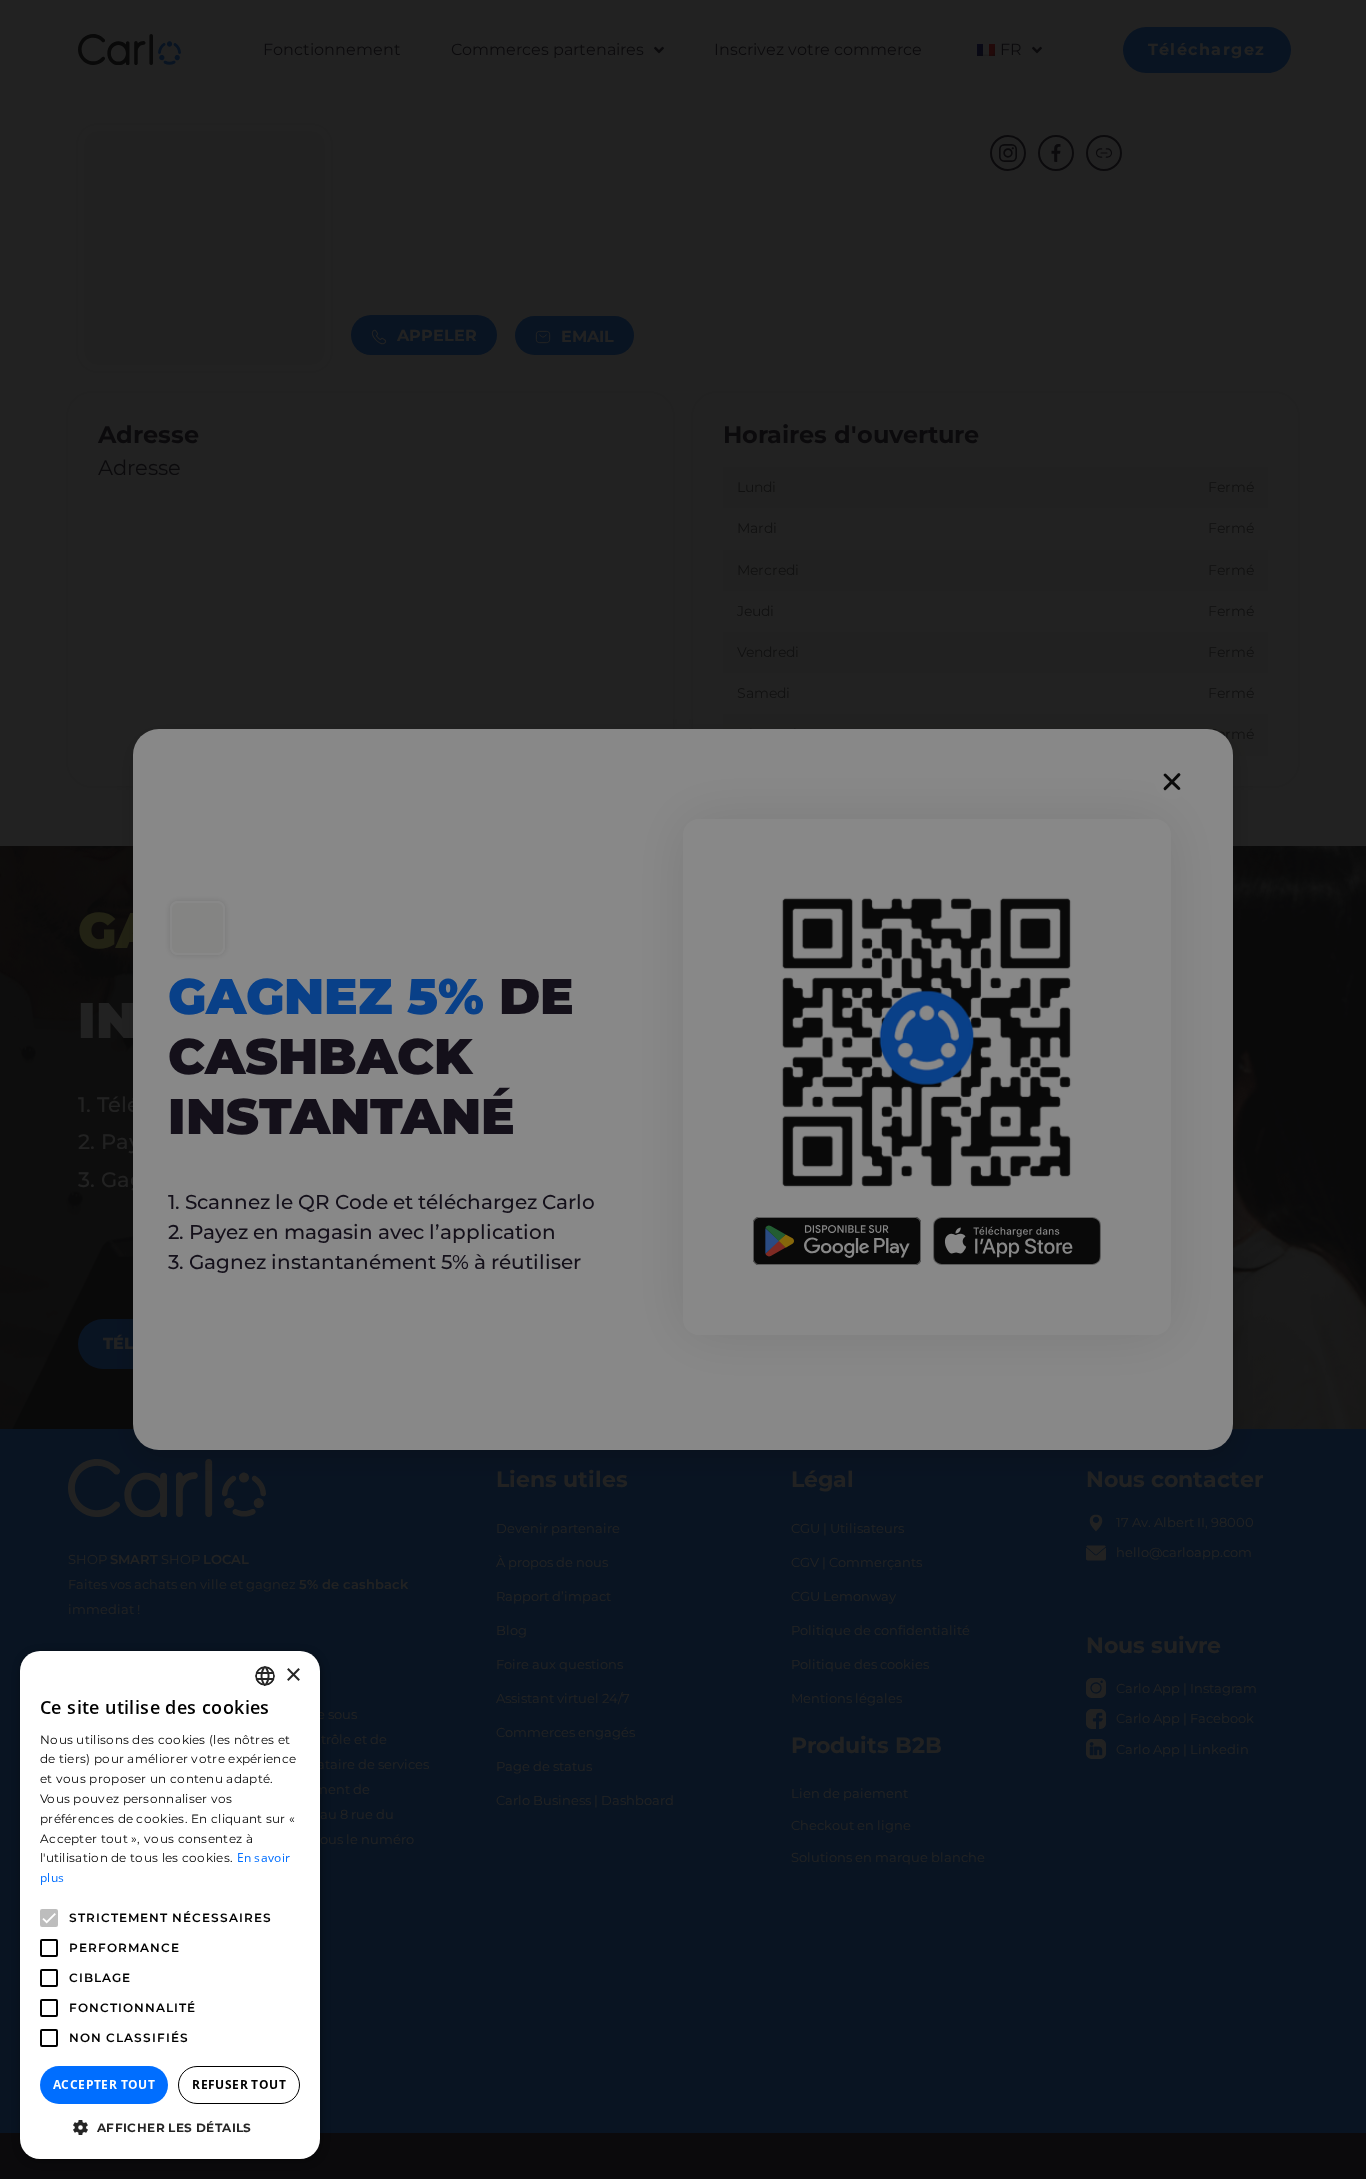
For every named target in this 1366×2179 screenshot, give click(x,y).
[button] (170, 2128)
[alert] (683, 1089)
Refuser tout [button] (239, 2084)
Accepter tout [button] (104, 2084)
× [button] (292, 1675)
